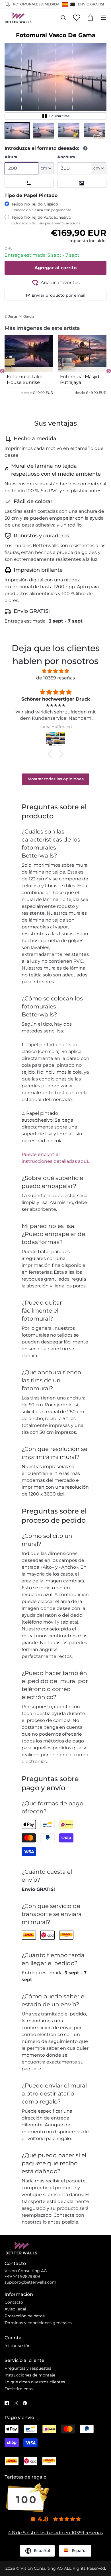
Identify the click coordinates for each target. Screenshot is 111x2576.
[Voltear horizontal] (29, 183)
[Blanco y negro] (82, 183)
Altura (11, 157)
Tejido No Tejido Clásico (41, 207)
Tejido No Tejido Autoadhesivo (46, 220)
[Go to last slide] (2, 371)
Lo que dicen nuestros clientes (35, 2382)
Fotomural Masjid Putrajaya (80, 379)
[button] (17, 131)
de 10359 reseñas (55, 678)
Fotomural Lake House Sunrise (25, 379)
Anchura (66, 157)
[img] (55, 671)
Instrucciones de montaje (30, 2375)
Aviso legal (15, 2309)
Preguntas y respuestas (28, 2368)
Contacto (14, 2302)
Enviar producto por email (58, 295)
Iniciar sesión (18, 2346)
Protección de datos (25, 2316)
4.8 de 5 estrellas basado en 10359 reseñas (55, 2533)
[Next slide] (109, 371)
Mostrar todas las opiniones (56, 779)
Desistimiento (19, 2389)
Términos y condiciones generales (38, 2323)
